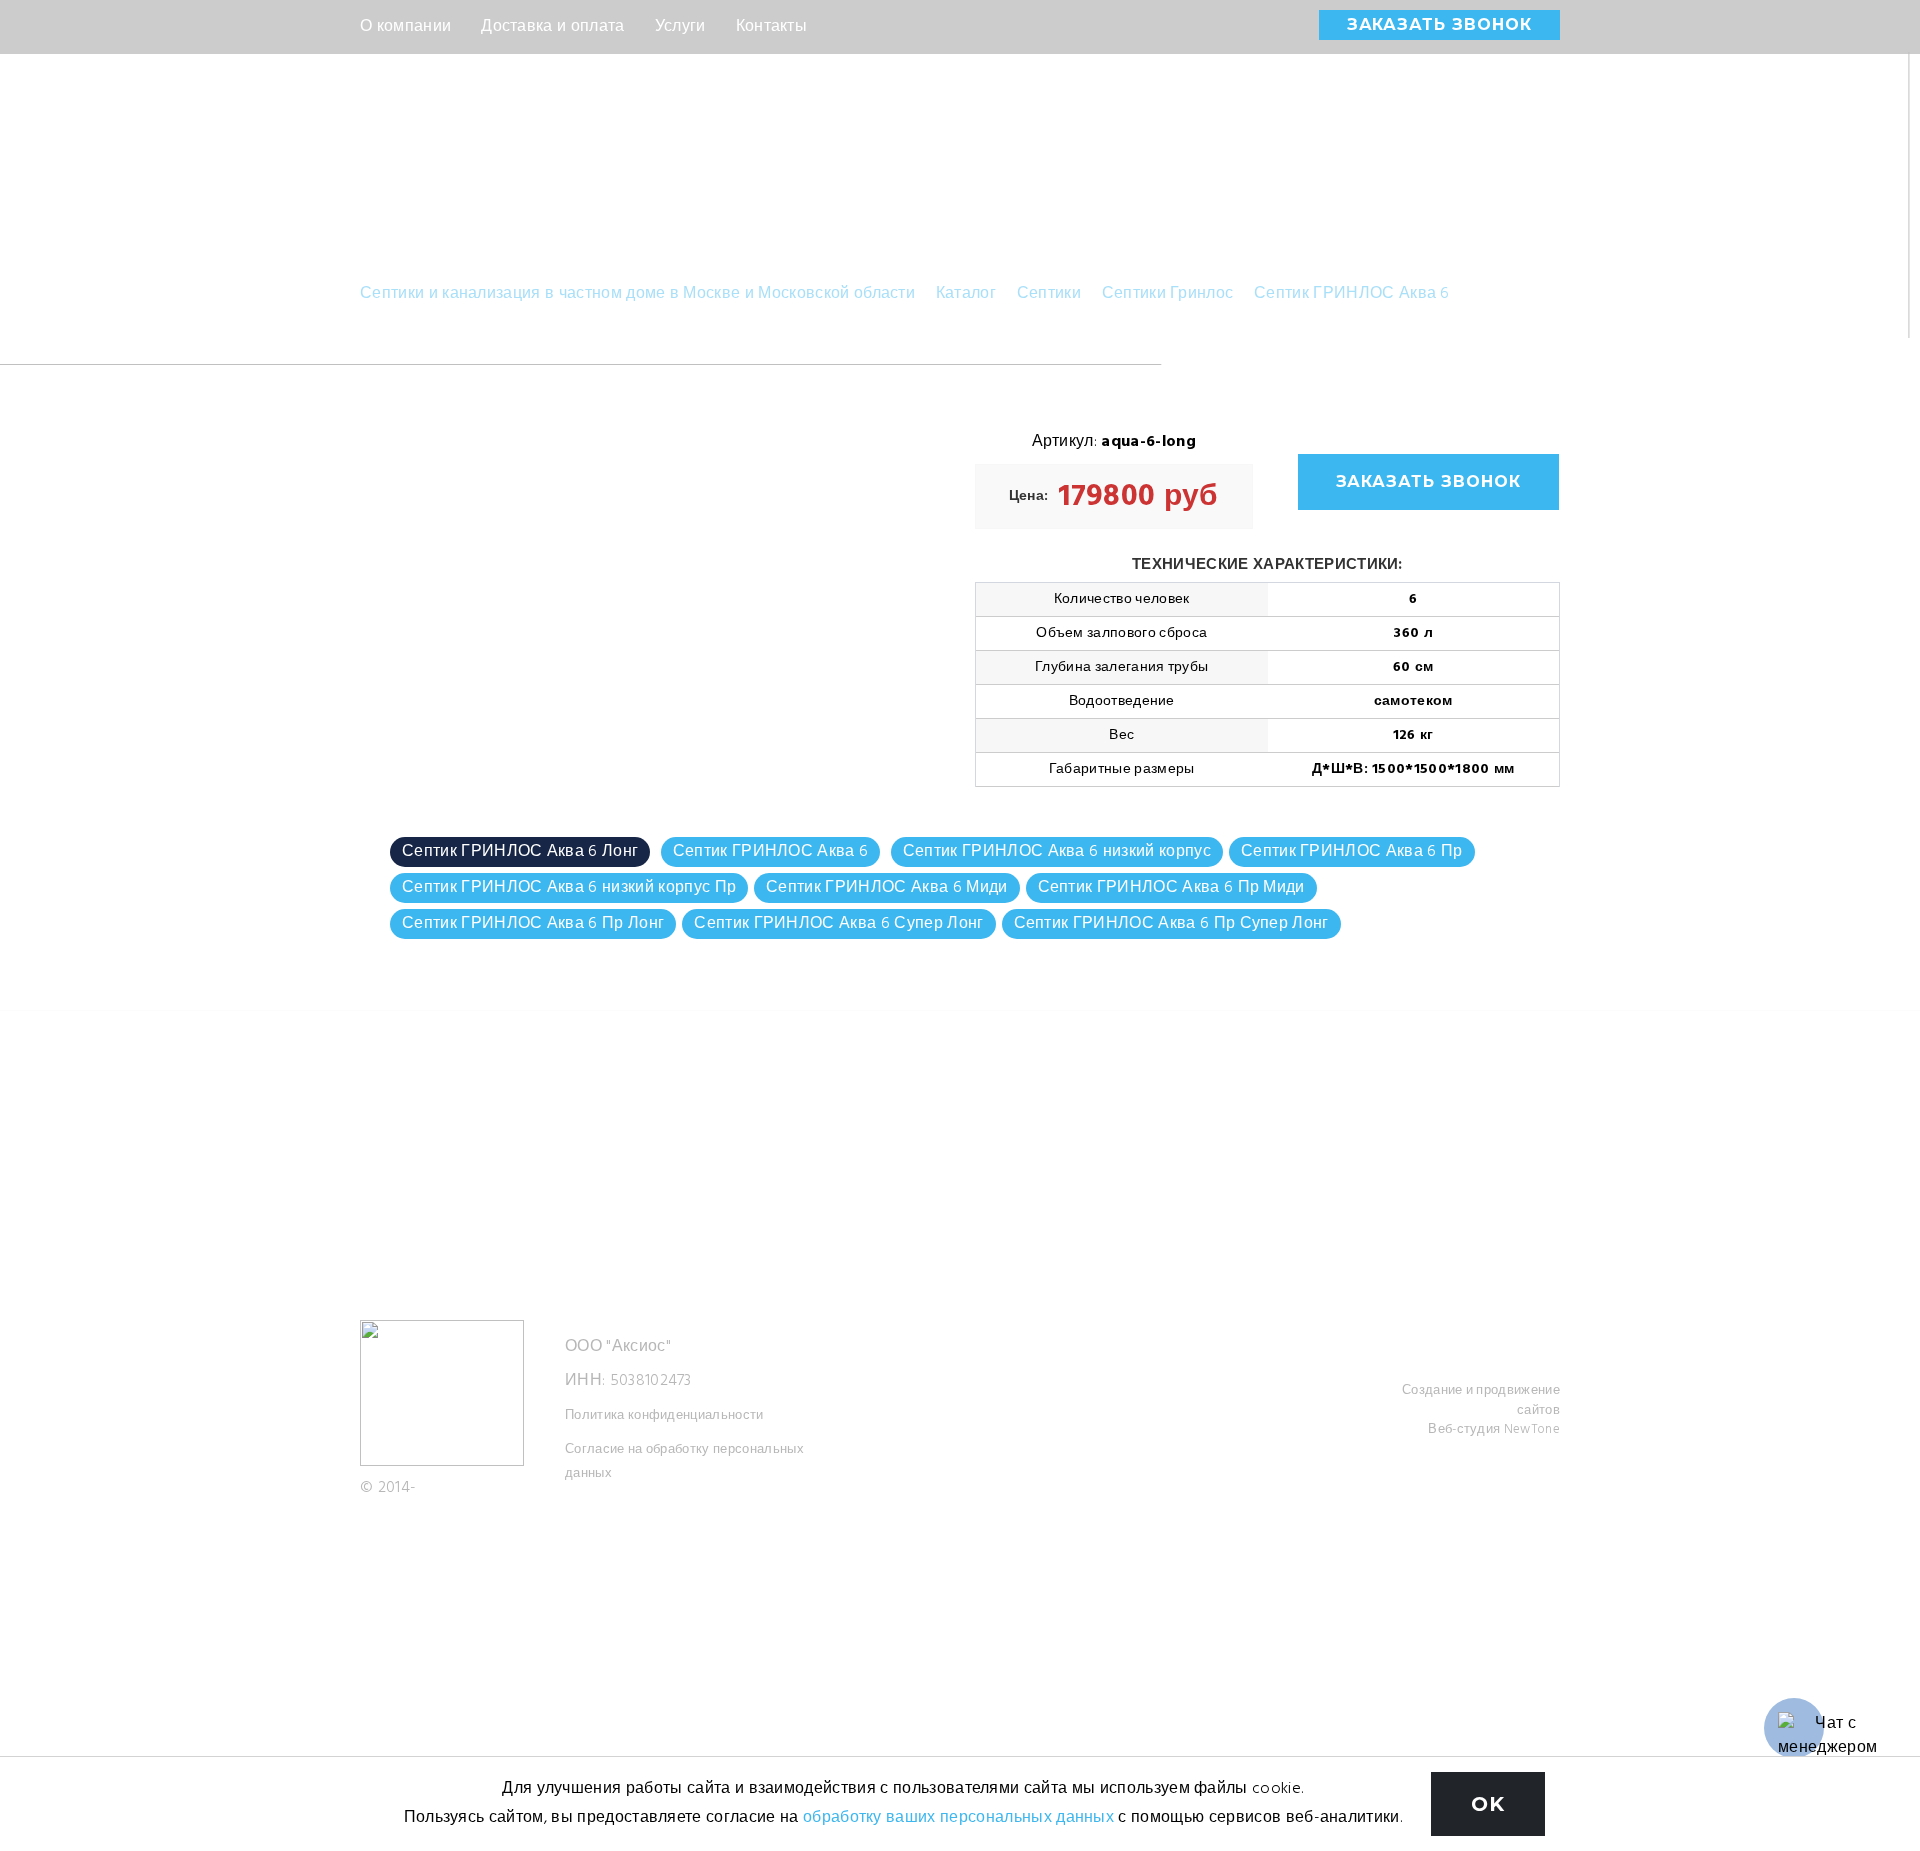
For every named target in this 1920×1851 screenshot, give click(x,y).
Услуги (680, 27)
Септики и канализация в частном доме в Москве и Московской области (637, 294)
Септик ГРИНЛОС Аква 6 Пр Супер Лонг (1171, 924)
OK (1488, 1804)
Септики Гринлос (1168, 294)
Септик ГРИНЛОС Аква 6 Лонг (520, 852)
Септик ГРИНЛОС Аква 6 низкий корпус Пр (569, 888)
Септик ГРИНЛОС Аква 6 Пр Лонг (533, 924)
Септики (1049, 294)
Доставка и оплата (552, 27)
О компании (405, 27)
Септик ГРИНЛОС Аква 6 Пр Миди (1171, 888)
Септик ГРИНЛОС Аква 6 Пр (1352, 852)
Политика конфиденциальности (664, 1415)
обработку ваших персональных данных (958, 1818)
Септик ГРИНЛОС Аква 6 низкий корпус (1057, 852)
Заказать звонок (1439, 24)
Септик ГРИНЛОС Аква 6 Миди (886, 888)
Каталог (966, 294)
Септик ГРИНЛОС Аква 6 (1352, 294)
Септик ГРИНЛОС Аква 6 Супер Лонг (838, 924)
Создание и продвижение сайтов (1481, 1400)
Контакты (772, 27)
